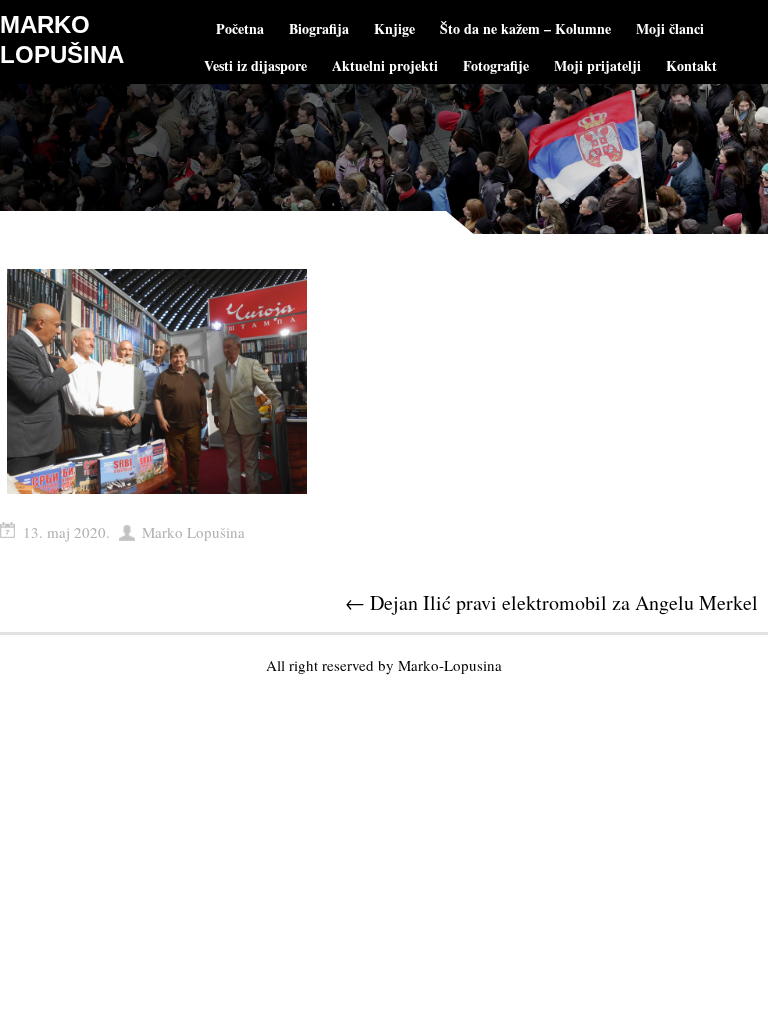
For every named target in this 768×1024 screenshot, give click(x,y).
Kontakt (691, 65)
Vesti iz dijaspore (255, 65)
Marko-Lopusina (450, 665)
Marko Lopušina (193, 532)
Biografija (319, 28)
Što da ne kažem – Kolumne (525, 28)
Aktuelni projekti (385, 65)
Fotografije (496, 65)
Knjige (394, 28)
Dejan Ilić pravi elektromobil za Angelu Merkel (551, 602)
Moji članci (670, 28)
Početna (240, 28)
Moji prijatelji (597, 65)
